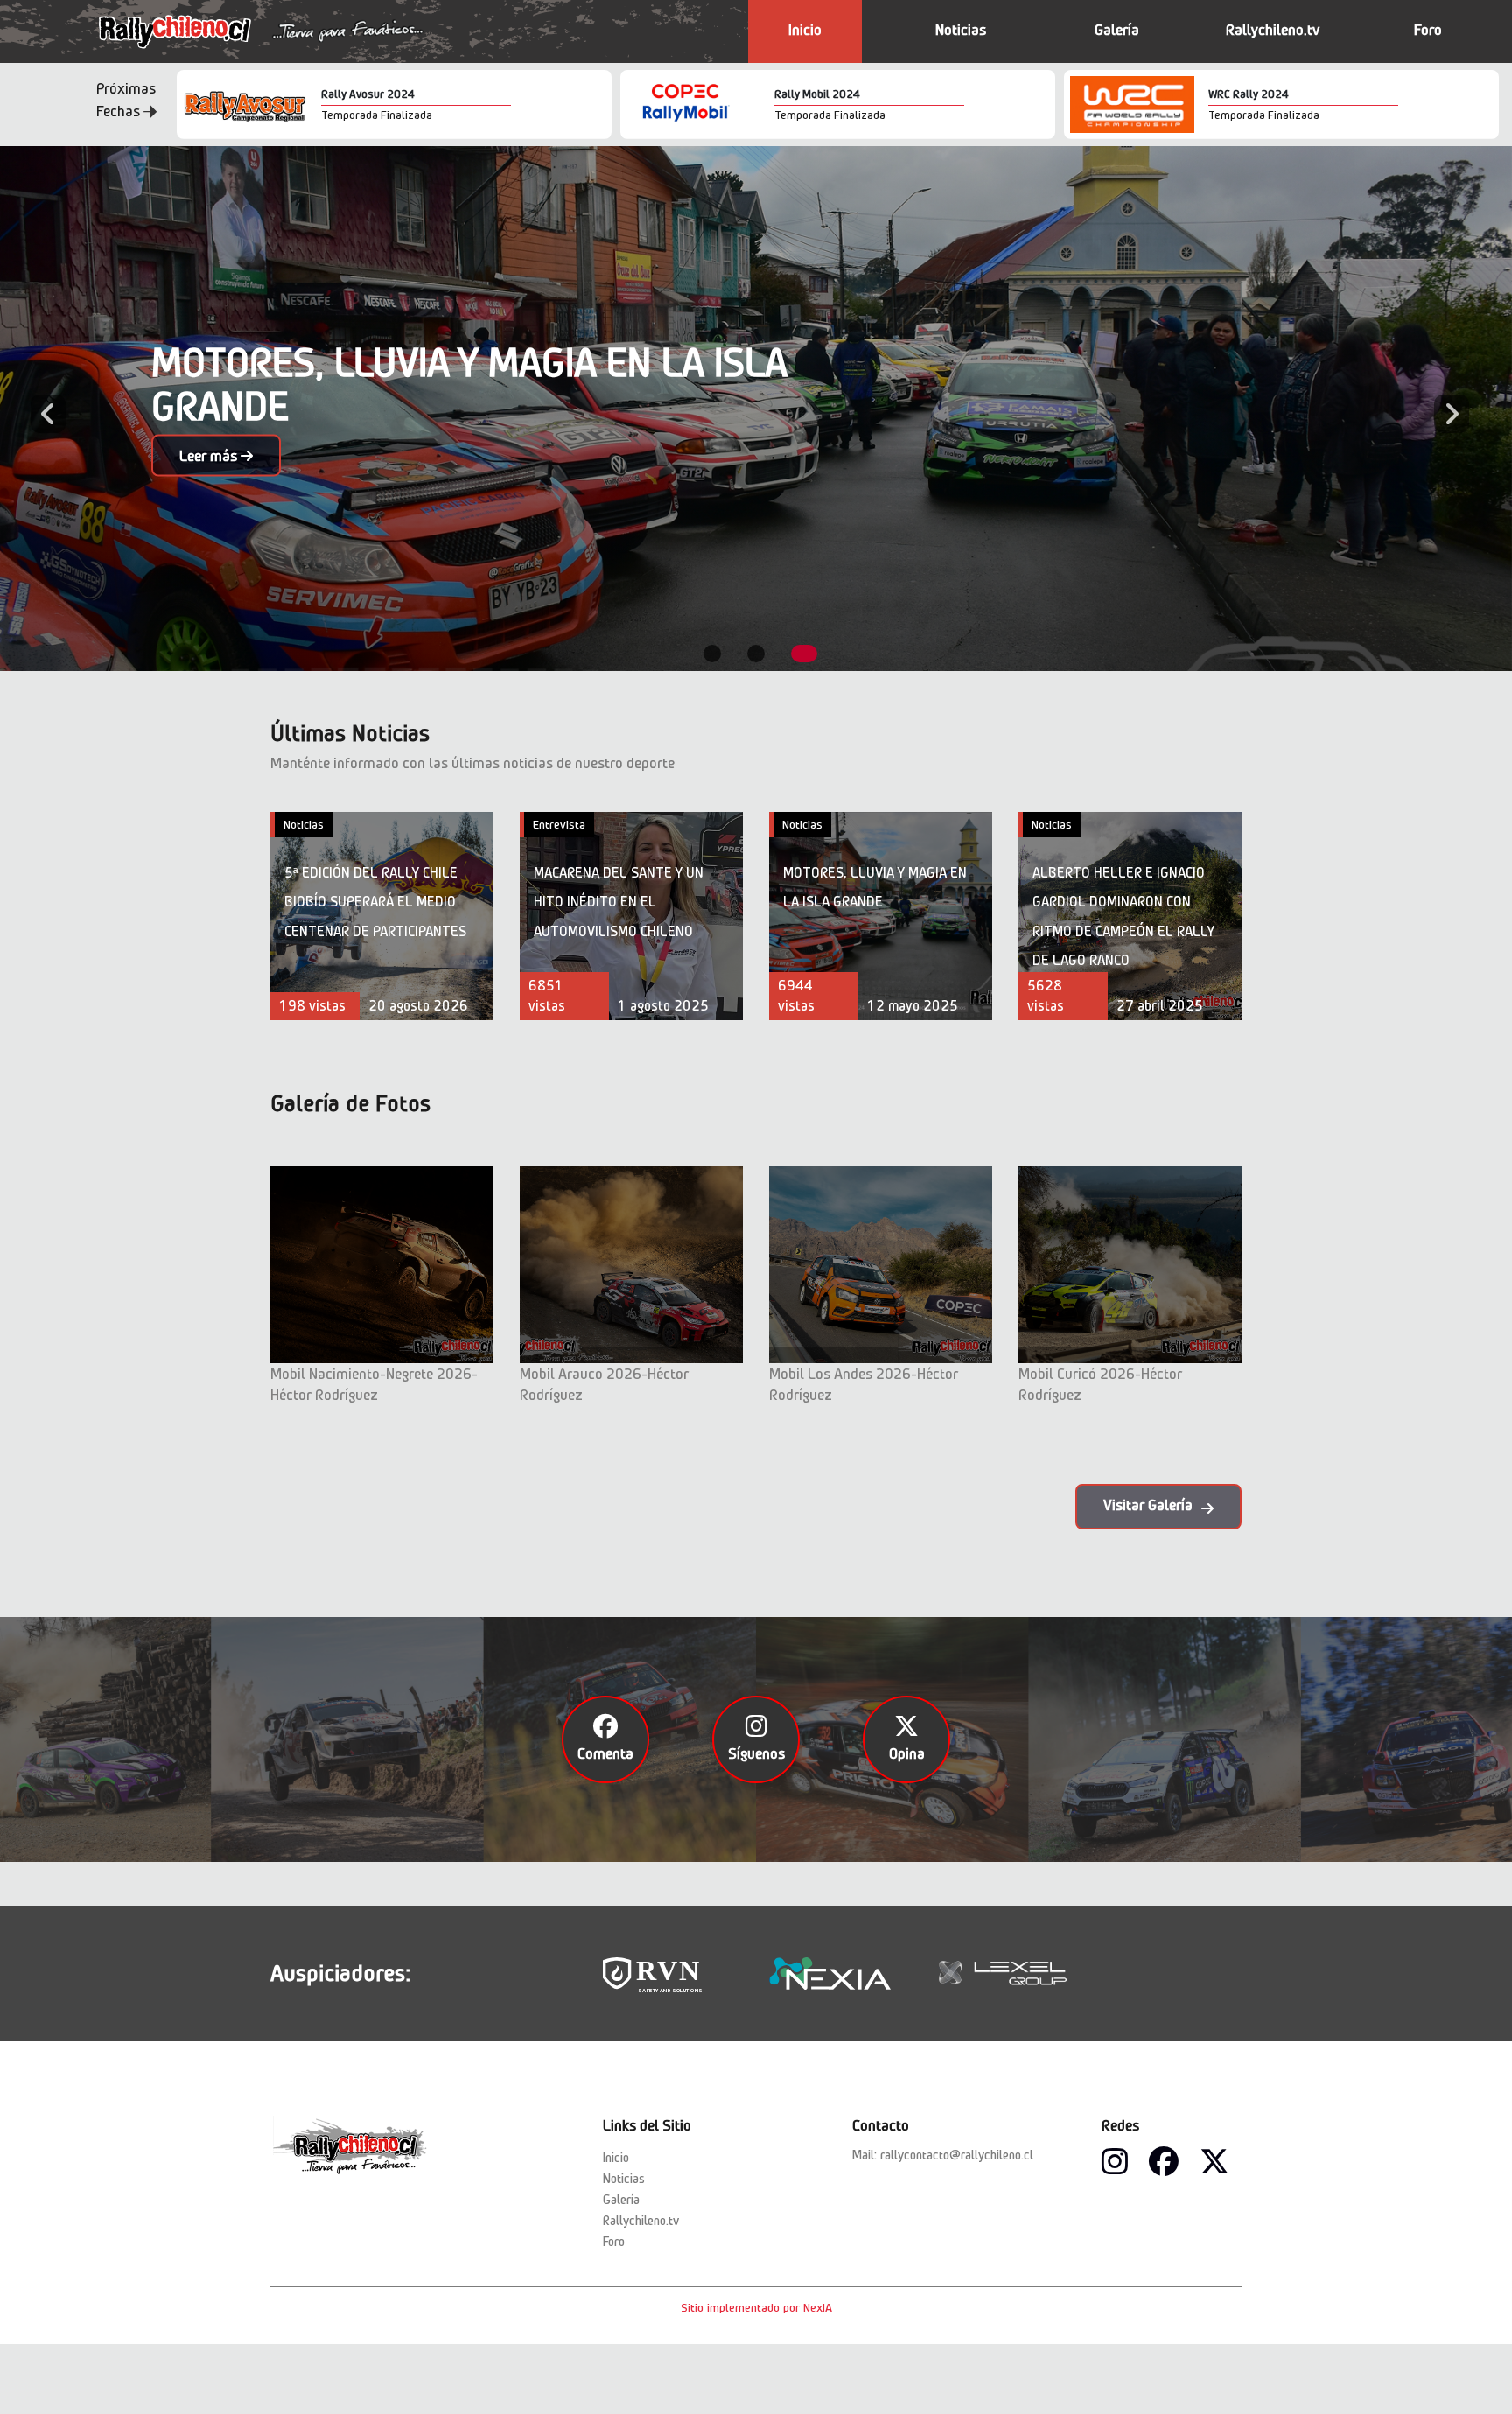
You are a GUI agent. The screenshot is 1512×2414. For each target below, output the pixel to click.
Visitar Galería (1148, 1505)
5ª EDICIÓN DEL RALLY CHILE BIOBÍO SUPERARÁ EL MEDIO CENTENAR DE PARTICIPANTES (375, 902)
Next (1443, 409)
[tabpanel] (756, 409)
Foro (1428, 30)
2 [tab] (756, 654)
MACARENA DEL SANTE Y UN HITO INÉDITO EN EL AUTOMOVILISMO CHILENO (619, 902)
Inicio (805, 30)
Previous (39, 409)
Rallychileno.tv (1273, 30)
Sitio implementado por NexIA (756, 2307)
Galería (1117, 30)
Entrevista (559, 824)
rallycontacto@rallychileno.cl (957, 2155)
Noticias (961, 30)
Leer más (210, 456)
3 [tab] (804, 654)
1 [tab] (712, 654)
